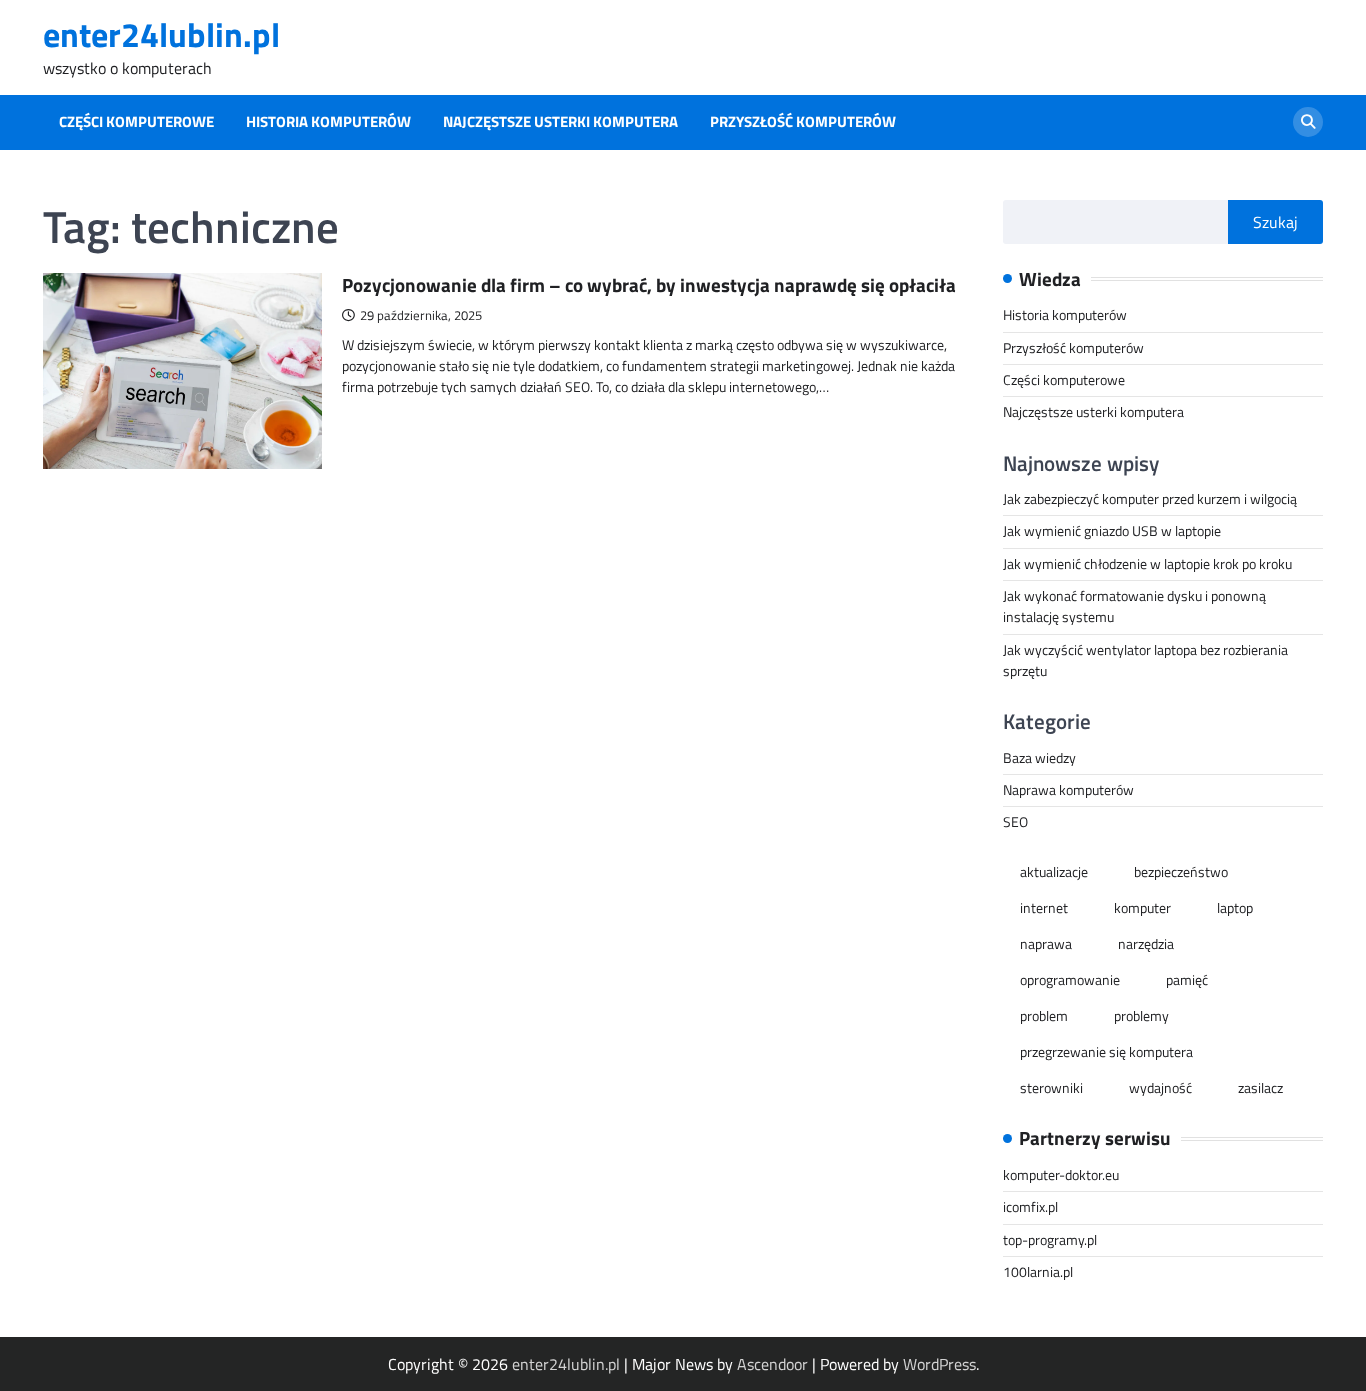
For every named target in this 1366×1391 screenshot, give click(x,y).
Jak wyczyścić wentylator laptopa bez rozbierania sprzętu (1145, 660)
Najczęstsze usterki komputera (560, 122)
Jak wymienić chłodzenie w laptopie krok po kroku (1147, 564)
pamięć (1187, 980)
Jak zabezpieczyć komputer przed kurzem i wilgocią (1150, 499)
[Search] (1308, 122)
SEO (1015, 822)
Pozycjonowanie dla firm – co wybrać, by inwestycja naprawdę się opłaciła (649, 284)
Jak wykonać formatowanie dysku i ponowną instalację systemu (1134, 606)
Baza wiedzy (1039, 758)
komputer (1142, 908)
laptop (1235, 908)
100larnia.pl (1038, 1272)
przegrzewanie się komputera (1106, 1052)
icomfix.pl (1030, 1207)
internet (1044, 908)
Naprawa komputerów (1068, 790)
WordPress (939, 1364)
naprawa (1046, 944)
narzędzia (1146, 944)
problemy (1141, 1016)
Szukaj (1275, 222)
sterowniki (1051, 1088)
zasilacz (1260, 1088)
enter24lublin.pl (161, 34)
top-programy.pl (1050, 1240)
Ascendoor (772, 1364)
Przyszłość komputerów (803, 122)
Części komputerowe (136, 122)
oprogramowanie (1070, 980)
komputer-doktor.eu (1061, 1175)
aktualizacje (1054, 872)
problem (1044, 1016)
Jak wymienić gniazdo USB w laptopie (1112, 531)
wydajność (1160, 1088)
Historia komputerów (328, 122)
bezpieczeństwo (1181, 872)
